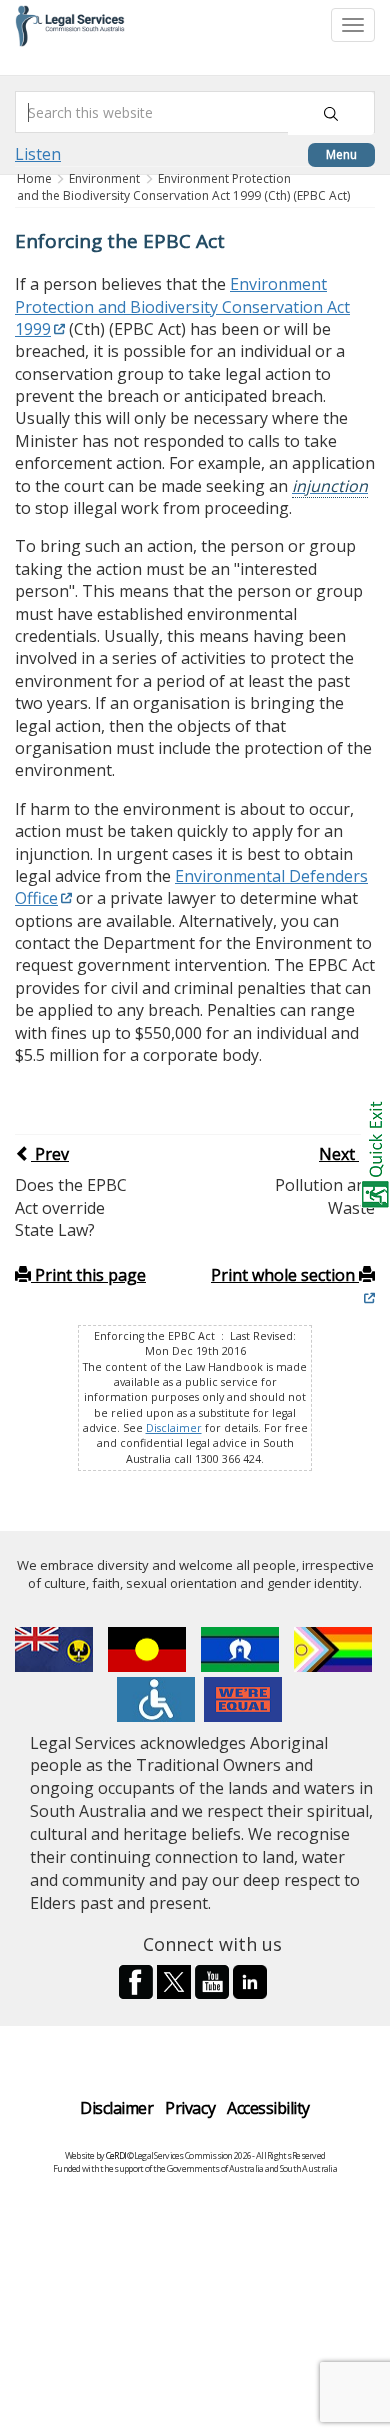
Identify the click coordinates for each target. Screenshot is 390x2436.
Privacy (190, 2108)
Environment (104, 178)
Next (339, 1154)
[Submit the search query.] (331, 113)
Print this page (88, 1275)
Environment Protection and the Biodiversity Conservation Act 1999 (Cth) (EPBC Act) (183, 187)
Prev (50, 1154)
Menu (341, 154)
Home (36, 178)
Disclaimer (174, 1428)
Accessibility (268, 2108)
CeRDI (116, 2155)
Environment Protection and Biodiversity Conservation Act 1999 (182, 306)
